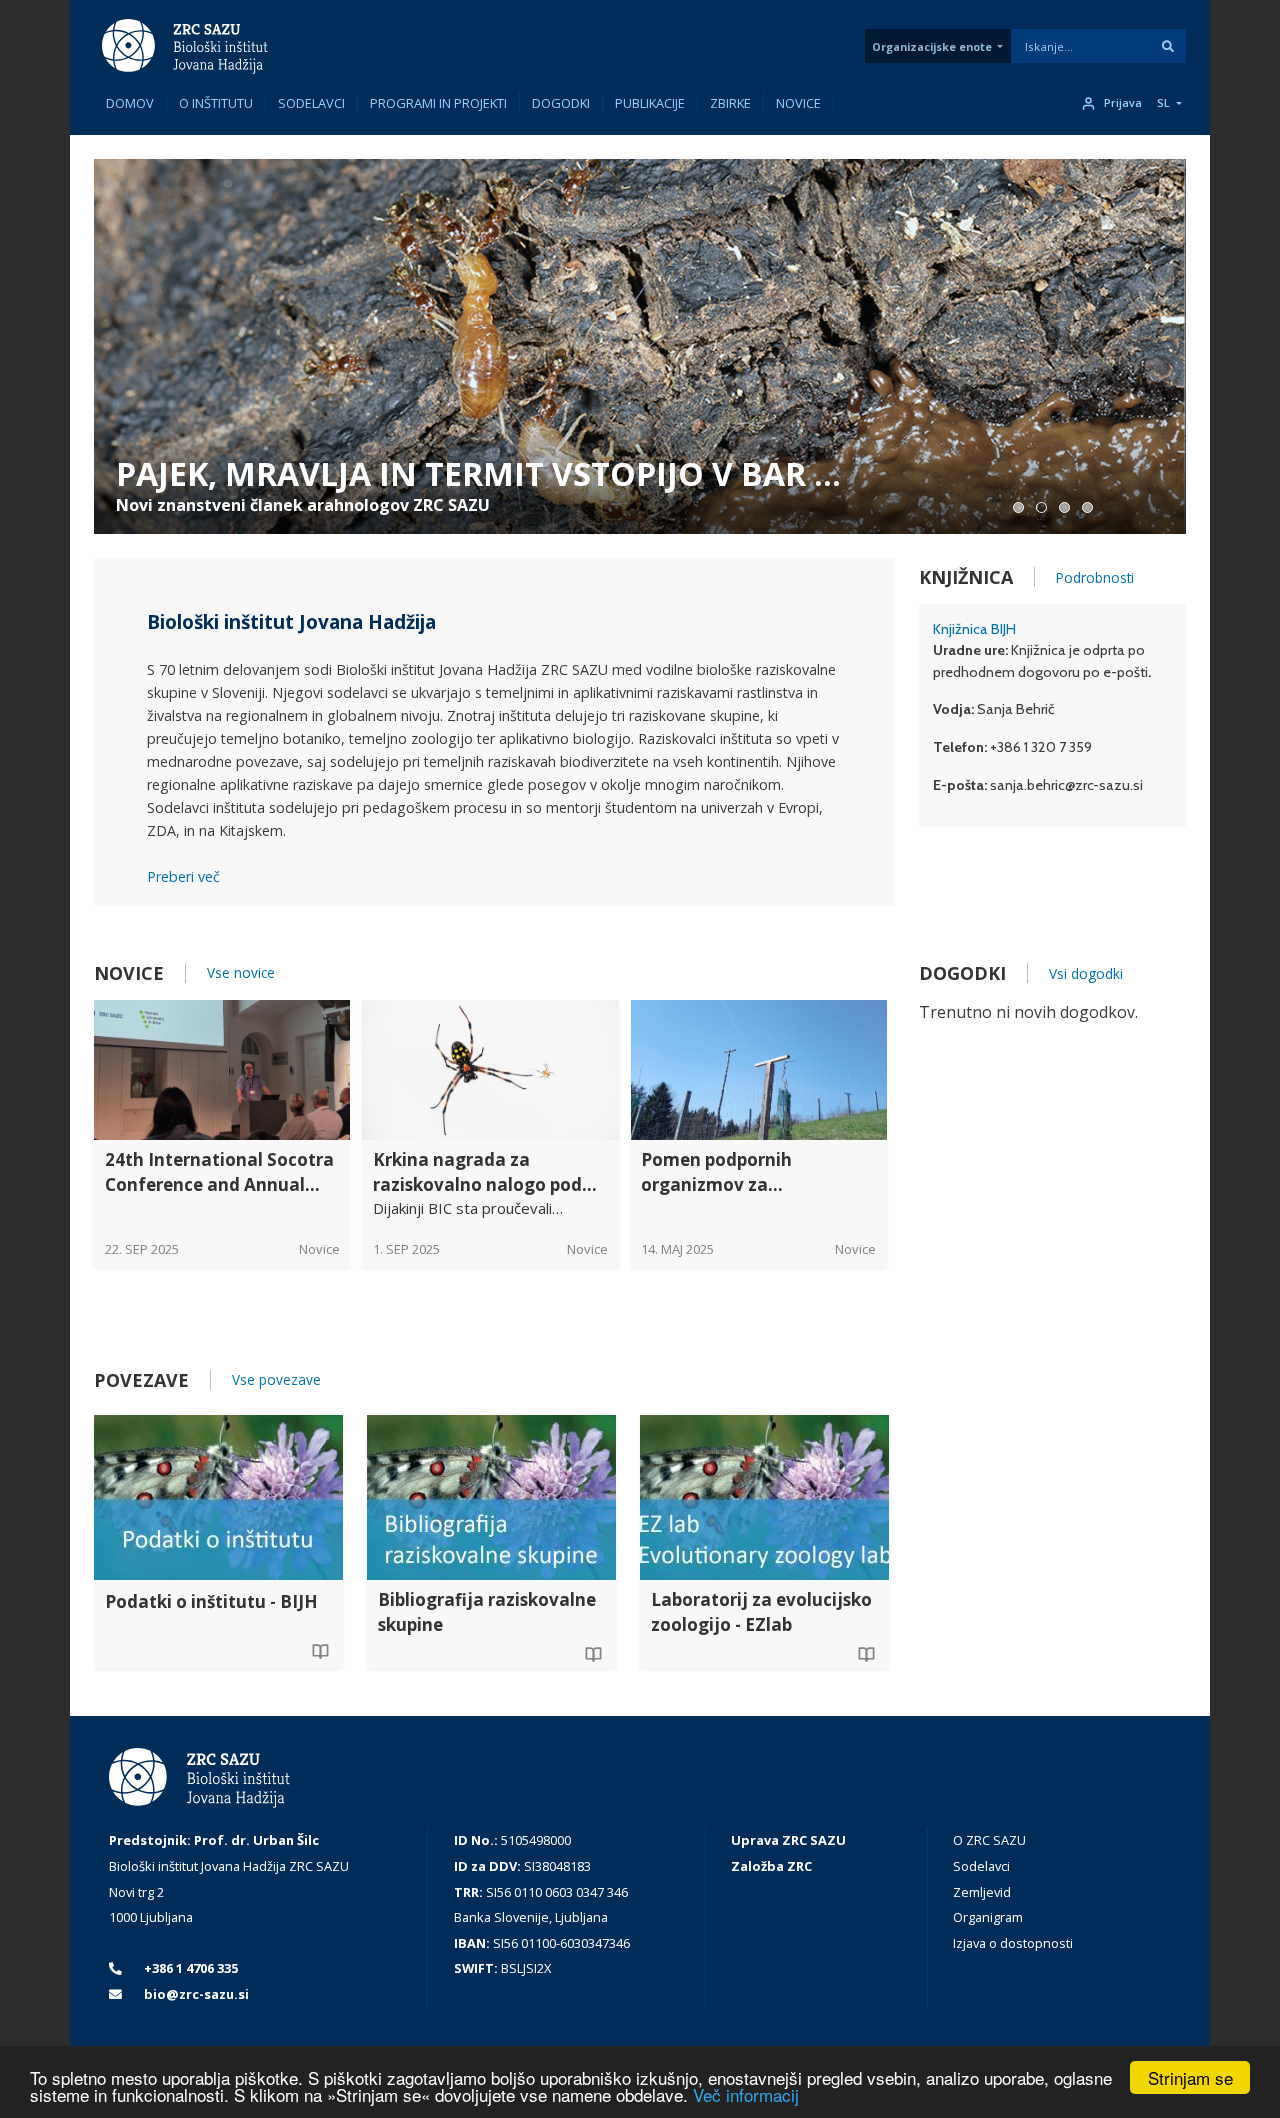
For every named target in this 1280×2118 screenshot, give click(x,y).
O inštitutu (216, 103)
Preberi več (183, 876)
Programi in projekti (438, 103)
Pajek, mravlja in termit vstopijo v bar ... (478, 473)
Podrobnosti (1095, 577)
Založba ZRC (771, 1866)
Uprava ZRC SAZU (788, 1840)
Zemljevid (982, 1892)
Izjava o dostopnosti (1013, 1943)
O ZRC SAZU (989, 1840)
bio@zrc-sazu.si (195, 1994)
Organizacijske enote (932, 46)
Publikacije (650, 103)
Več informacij (746, 2094)
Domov (130, 103)
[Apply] (1168, 46)
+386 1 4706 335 (189, 1968)
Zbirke (730, 103)
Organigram (988, 1917)
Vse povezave (276, 1379)
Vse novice (241, 972)
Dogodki (561, 103)
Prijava (1123, 103)
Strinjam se (1190, 2077)
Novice (798, 103)
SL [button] (1163, 103)
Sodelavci (311, 103)
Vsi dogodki (1086, 973)
